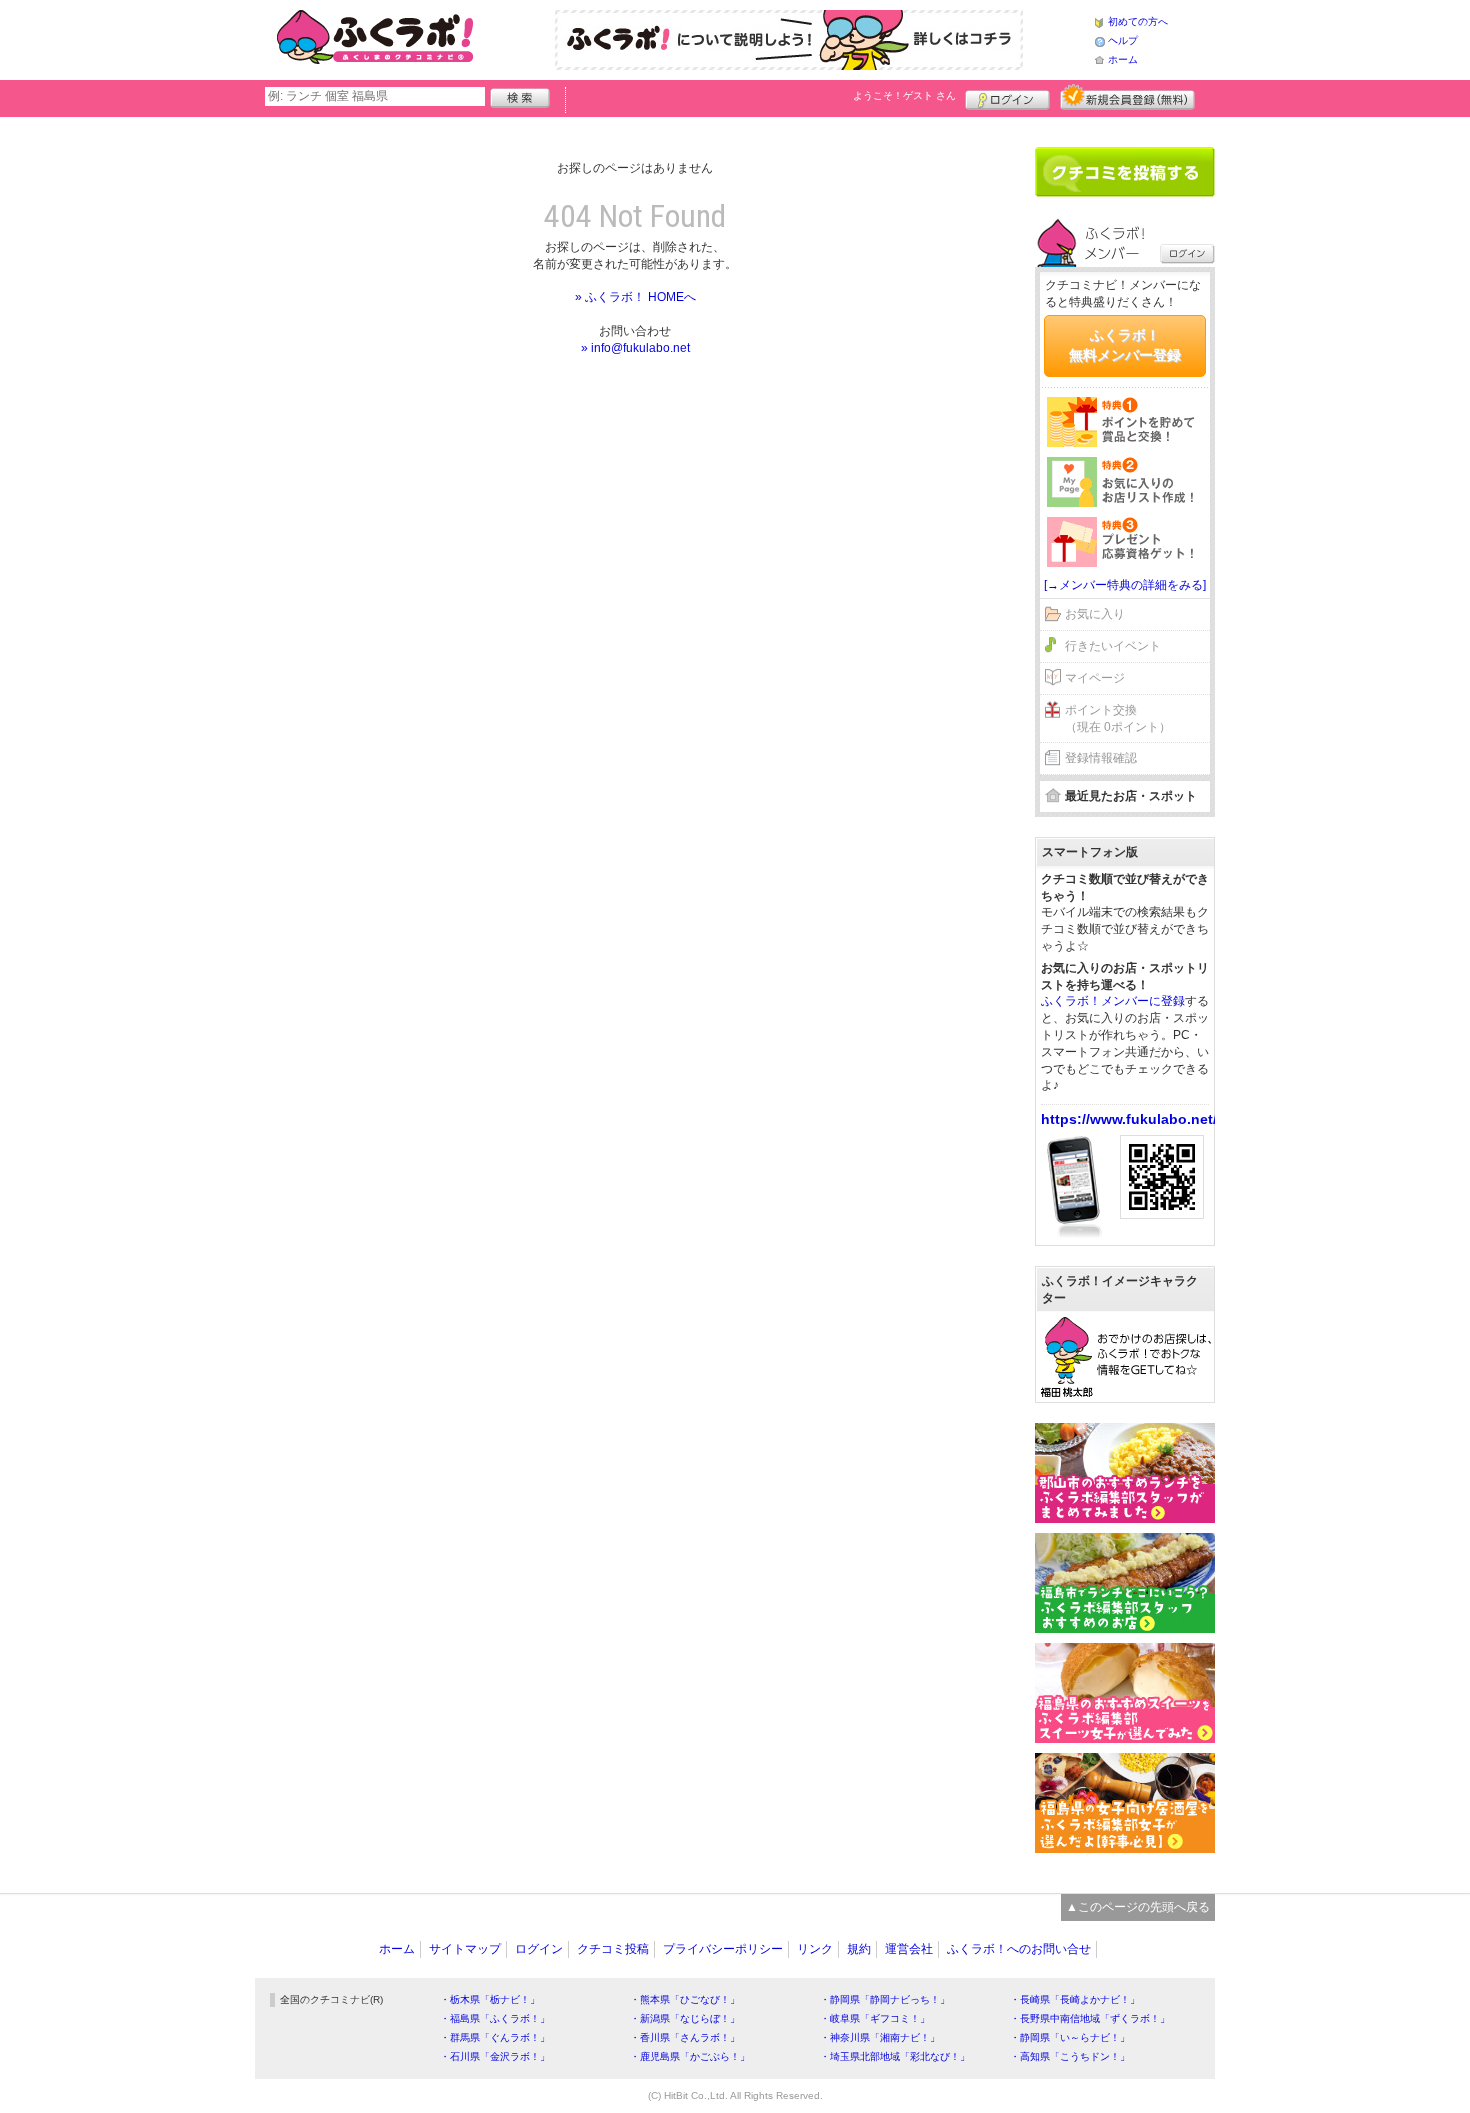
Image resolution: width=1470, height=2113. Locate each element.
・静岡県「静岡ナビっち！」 (885, 1999)
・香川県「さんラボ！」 (685, 2037)
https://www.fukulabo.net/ (1129, 1119)
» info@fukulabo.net (635, 348)
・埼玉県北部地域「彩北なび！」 (895, 2056)
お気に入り (1095, 614)
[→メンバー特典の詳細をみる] (1125, 585)
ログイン (1007, 97)
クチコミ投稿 (613, 1949)
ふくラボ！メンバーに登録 (1113, 1001)
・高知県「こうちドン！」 (1070, 2056)
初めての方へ (1138, 21)
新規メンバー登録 (1127, 97)
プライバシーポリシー (723, 1949)
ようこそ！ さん (904, 95)
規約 (859, 1949)
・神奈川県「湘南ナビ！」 (880, 2037)
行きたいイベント (1113, 646)
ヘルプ (1123, 40)
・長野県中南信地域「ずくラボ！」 (1090, 2018)
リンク (815, 1949)
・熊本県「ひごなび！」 (685, 1999)
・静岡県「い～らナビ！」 (1070, 2037)
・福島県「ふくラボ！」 (495, 2018)
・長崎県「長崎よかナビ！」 (1075, 1999)
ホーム (1123, 59)
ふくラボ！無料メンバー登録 (1125, 345)
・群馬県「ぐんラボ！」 (495, 2037)
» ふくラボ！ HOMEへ (635, 297)
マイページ (1095, 678)
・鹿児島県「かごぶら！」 (690, 2056)
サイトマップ (465, 1949)
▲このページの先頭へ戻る (1138, 1907)
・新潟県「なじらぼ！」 (685, 2018)
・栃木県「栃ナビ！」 (490, 1999)
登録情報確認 (1101, 758)
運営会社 (909, 1949)
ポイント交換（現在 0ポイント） (1118, 718)
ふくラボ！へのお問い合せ (1019, 1949)
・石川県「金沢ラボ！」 (495, 2056)
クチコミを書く (1125, 172)
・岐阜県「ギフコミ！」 (875, 2018)
